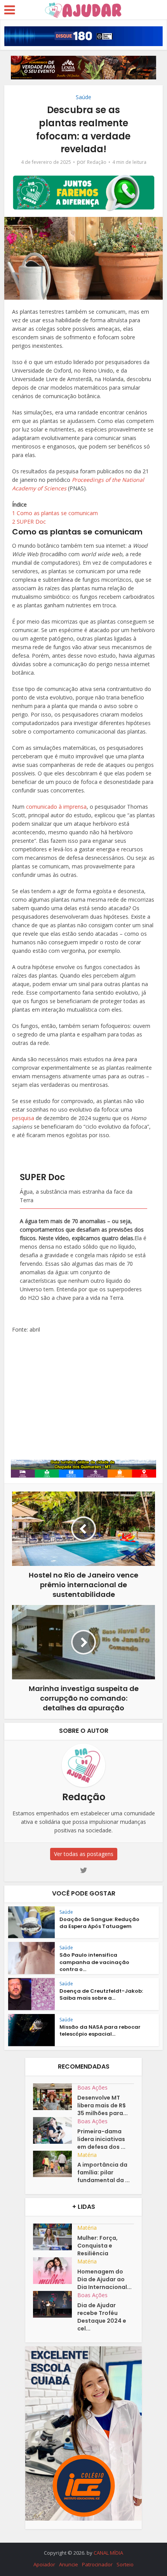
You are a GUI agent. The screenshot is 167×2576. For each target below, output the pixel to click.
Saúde (83, 97)
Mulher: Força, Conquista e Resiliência (97, 2246)
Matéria (87, 2155)
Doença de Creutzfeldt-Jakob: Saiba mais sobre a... (101, 1994)
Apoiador (44, 2564)
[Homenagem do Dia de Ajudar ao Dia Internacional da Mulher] (55, 2271)
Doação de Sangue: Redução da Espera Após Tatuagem (99, 1923)
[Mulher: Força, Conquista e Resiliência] (55, 2237)
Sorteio (125, 2564)
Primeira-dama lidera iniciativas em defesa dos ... (101, 2139)
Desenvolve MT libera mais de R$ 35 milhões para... (103, 2105)
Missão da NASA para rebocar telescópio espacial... (100, 2030)
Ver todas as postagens (84, 1854)
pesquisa (23, 1118)
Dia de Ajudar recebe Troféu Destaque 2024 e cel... (102, 2317)
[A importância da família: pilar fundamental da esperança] (55, 2164)
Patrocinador (97, 2564)
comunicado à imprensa (56, 807)
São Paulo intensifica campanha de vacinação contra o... (94, 1962)
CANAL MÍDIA (108, 2553)
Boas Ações (92, 2087)
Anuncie (69, 2564)
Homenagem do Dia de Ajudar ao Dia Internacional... (104, 2279)
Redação (97, 162)
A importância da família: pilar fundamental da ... (104, 2172)
